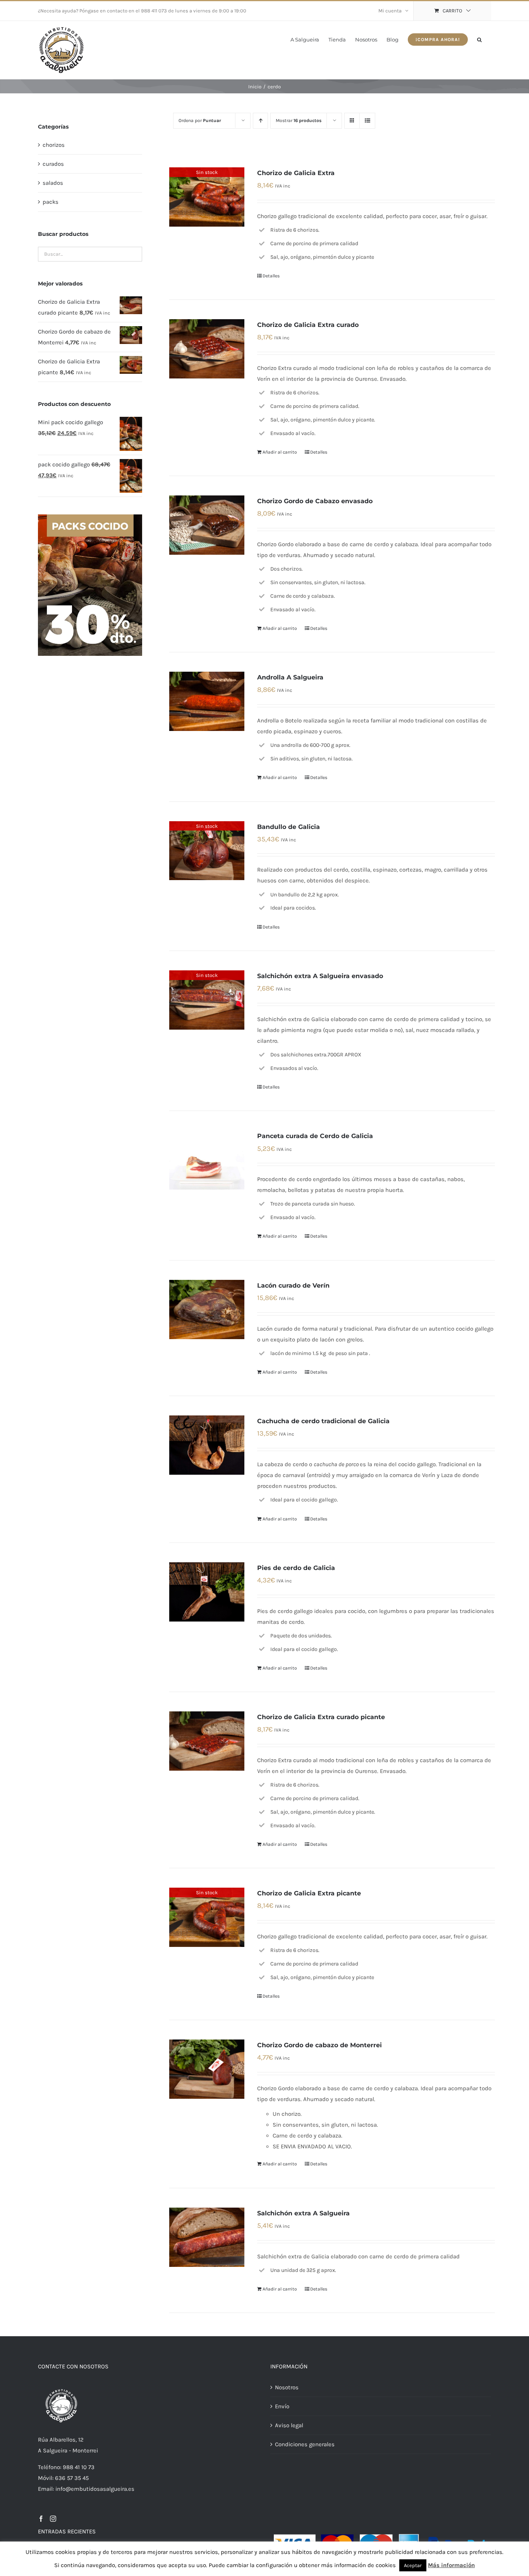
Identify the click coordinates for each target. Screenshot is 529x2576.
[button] (479, 39)
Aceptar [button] (413, 2565)
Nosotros (287, 2387)
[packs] (90, 517)
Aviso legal (289, 2425)
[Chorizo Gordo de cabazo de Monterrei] (207, 2069)
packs (51, 202)
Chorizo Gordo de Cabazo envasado (315, 501)
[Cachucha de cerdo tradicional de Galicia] (207, 1445)
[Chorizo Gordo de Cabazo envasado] (207, 525)
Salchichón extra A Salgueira (303, 2213)
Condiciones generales (305, 2444)
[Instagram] (53, 2519)
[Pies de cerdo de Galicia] (207, 1592)
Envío (282, 2406)
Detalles (271, 276)
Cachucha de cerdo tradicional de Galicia (323, 1421)
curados (53, 164)
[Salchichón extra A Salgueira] (207, 2237)
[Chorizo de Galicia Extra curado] (207, 349)
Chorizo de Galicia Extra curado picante (321, 1717)
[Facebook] (41, 2519)
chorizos (54, 145)
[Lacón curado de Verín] (207, 1309)
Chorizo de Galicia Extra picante (309, 1893)
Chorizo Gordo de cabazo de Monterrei (319, 2045)
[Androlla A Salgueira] (207, 701)
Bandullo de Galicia (289, 827)
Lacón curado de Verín (293, 1285)
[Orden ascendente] (260, 121)
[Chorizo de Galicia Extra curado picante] (207, 1741)
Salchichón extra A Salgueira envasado (320, 976)
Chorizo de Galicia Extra (296, 173)
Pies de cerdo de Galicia (296, 1568)
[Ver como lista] (367, 121)
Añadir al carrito (280, 452)
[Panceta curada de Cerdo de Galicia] (207, 1160)
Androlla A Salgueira (290, 677)
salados (53, 183)
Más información (451, 2565)
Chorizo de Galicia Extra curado (308, 325)
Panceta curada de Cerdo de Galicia (315, 1136)
